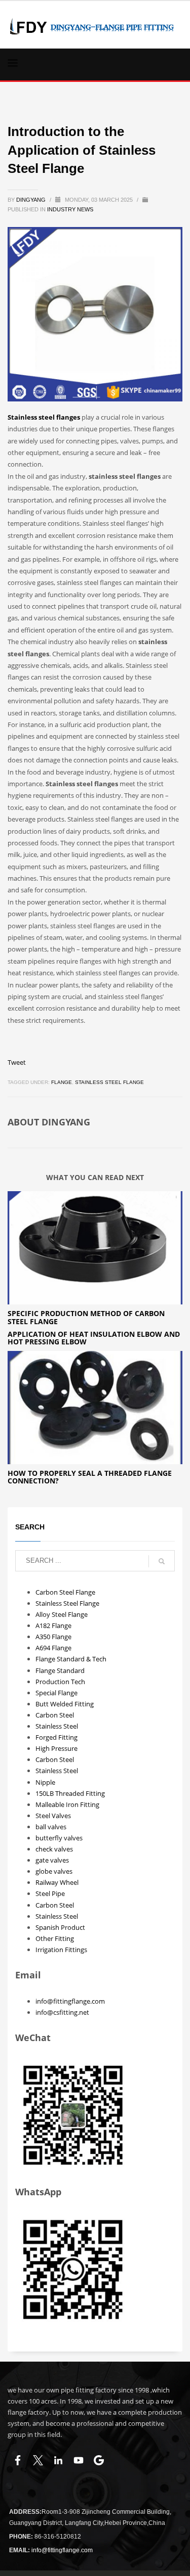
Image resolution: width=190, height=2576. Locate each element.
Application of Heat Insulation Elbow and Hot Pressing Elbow (94, 1338)
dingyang (32, 200)
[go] (162, 1561)
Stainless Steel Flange (109, 1082)
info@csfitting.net (62, 2012)
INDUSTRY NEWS (70, 209)
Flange (62, 1082)
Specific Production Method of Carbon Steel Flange (86, 1317)
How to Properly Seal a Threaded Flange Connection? (90, 1477)
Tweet (17, 1062)
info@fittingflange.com (70, 2001)
